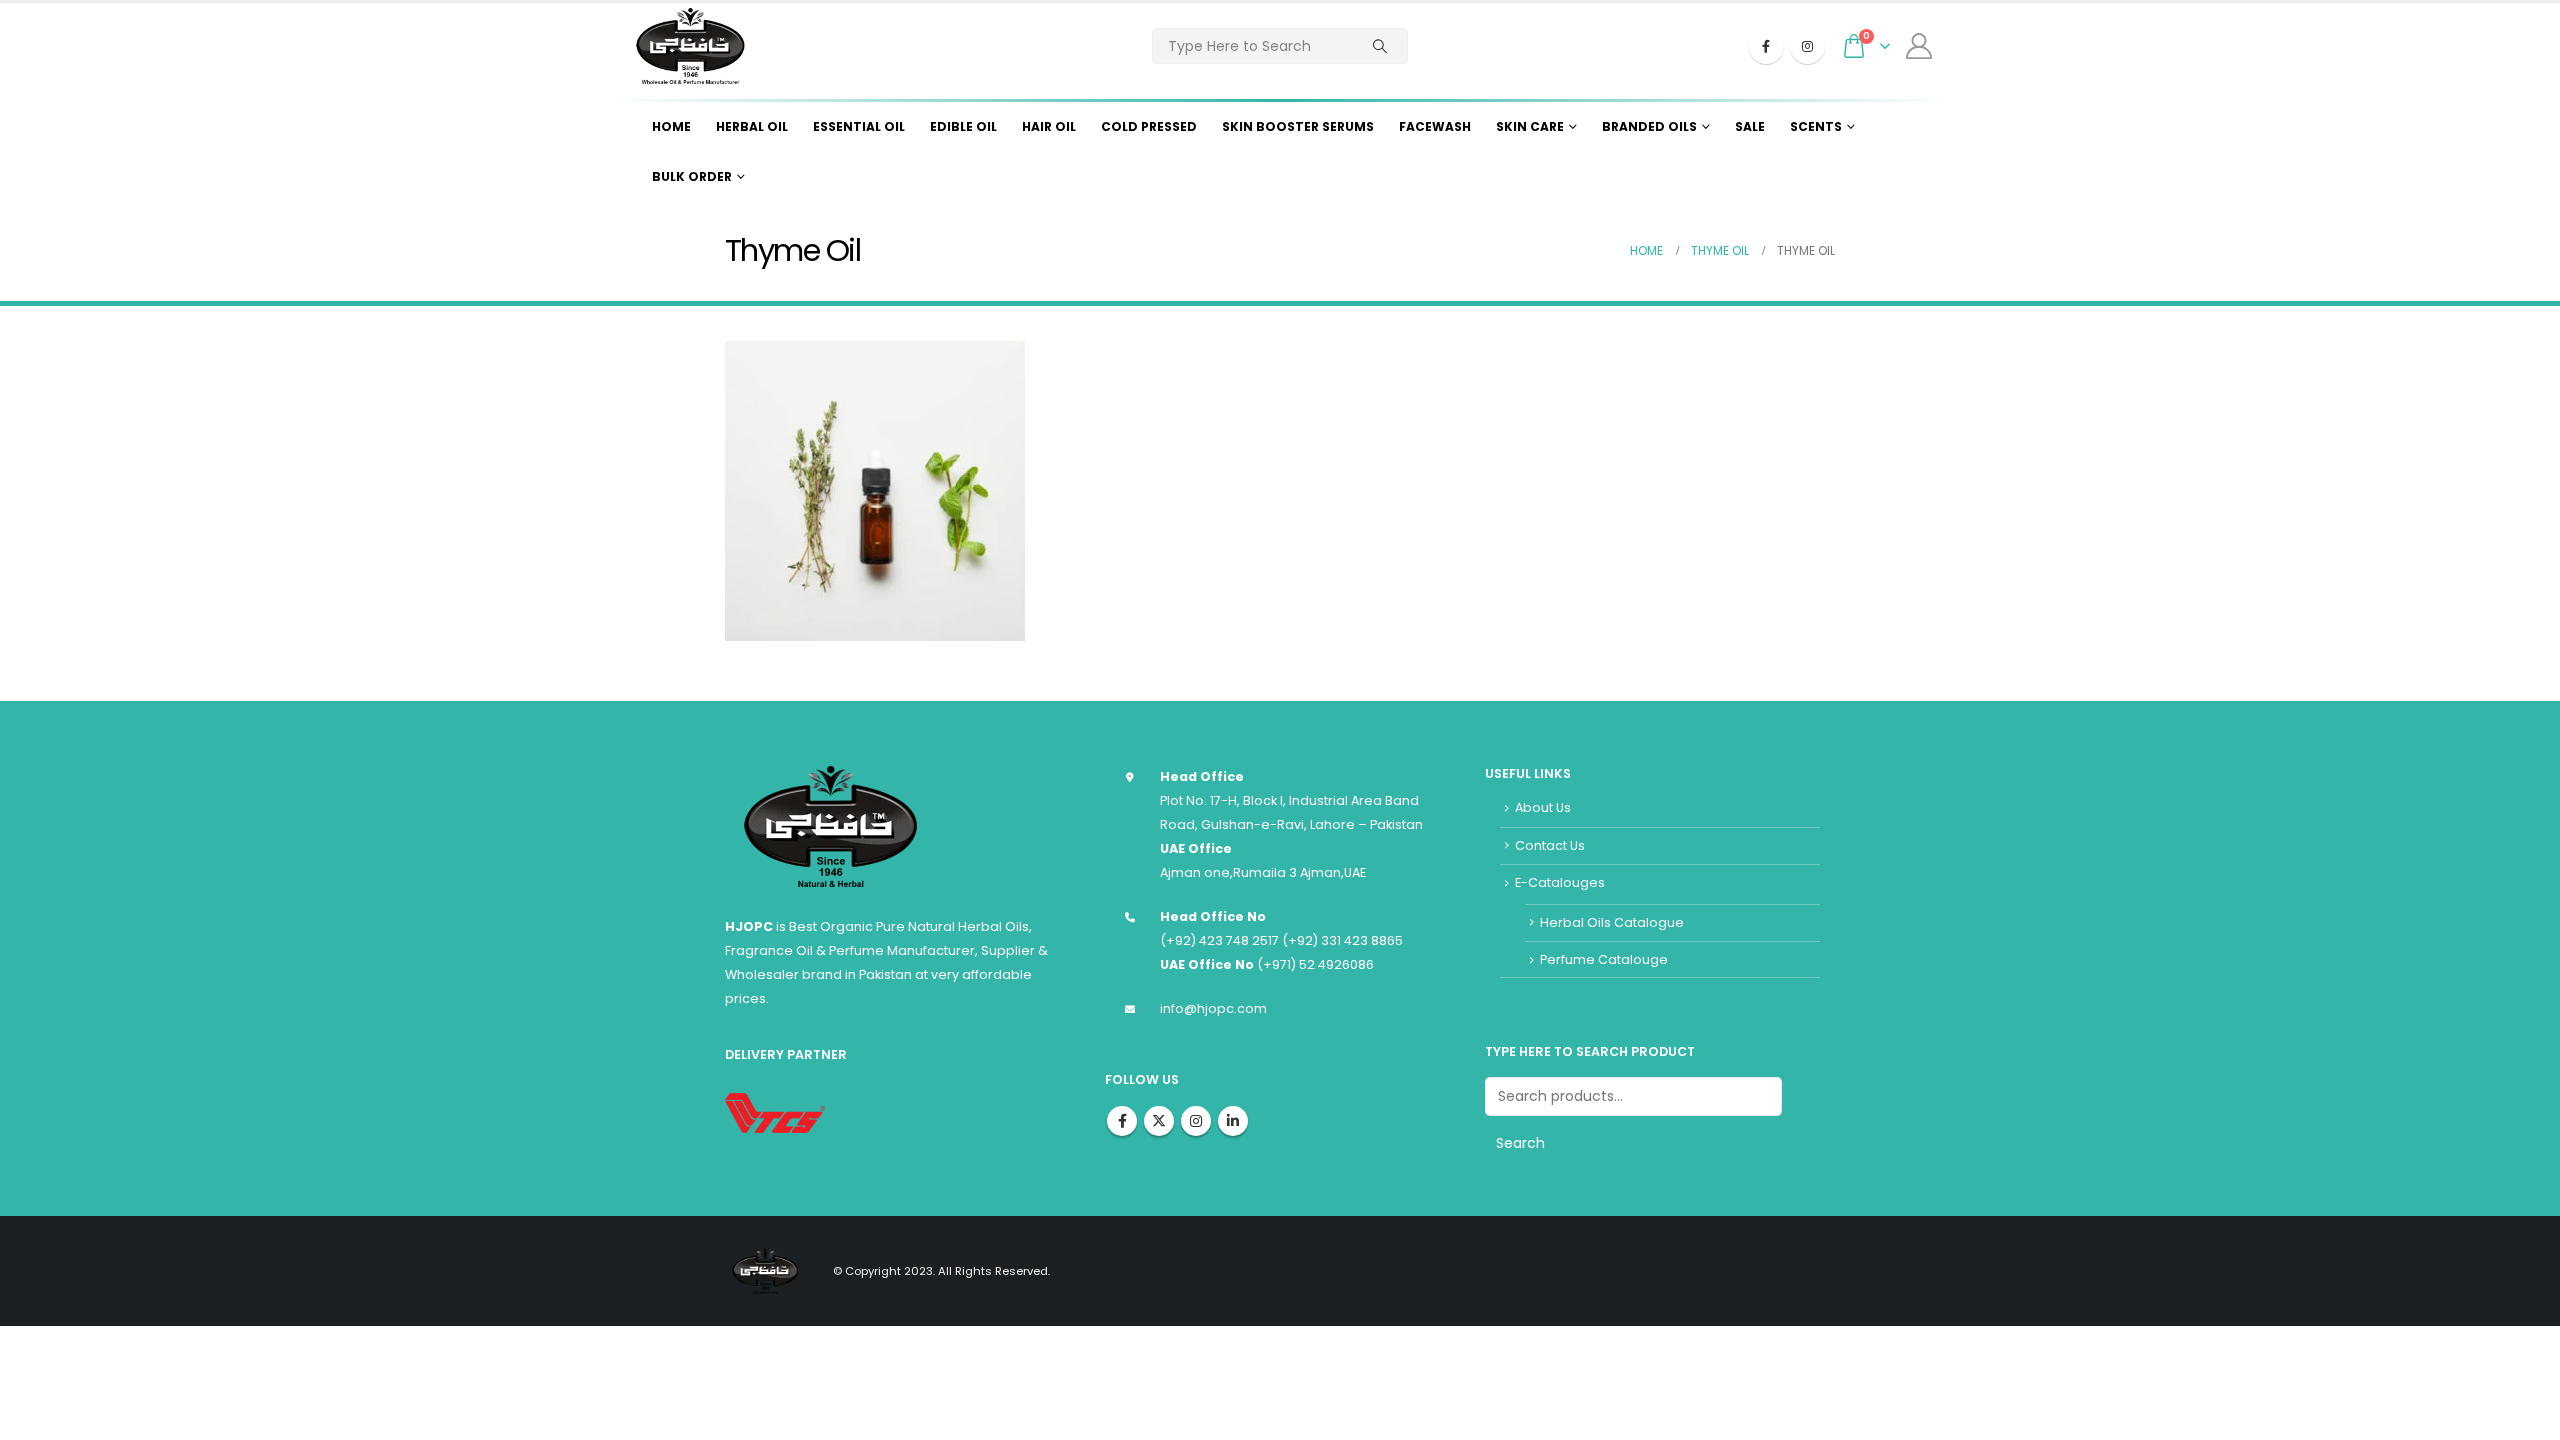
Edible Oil (963, 126)
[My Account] (1919, 46)
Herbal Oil (752, 126)
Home (671, 126)
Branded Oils (1649, 126)
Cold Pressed (1149, 126)
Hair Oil (1049, 126)
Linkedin (1233, 1121)
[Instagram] (1807, 46)
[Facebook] (1766, 46)
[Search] (1380, 46)
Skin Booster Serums (1298, 126)
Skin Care (1530, 126)
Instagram (1196, 1121)
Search (1520, 1143)
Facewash (1435, 126)
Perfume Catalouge (1604, 959)
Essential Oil (859, 126)
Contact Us (1550, 845)
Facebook (1122, 1121)
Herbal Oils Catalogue (1612, 922)
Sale (1750, 126)
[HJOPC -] (690, 46)
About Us (1543, 807)
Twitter (1159, 1121)
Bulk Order (692, 176)
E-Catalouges (1560, 882)
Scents (1816, 126)
